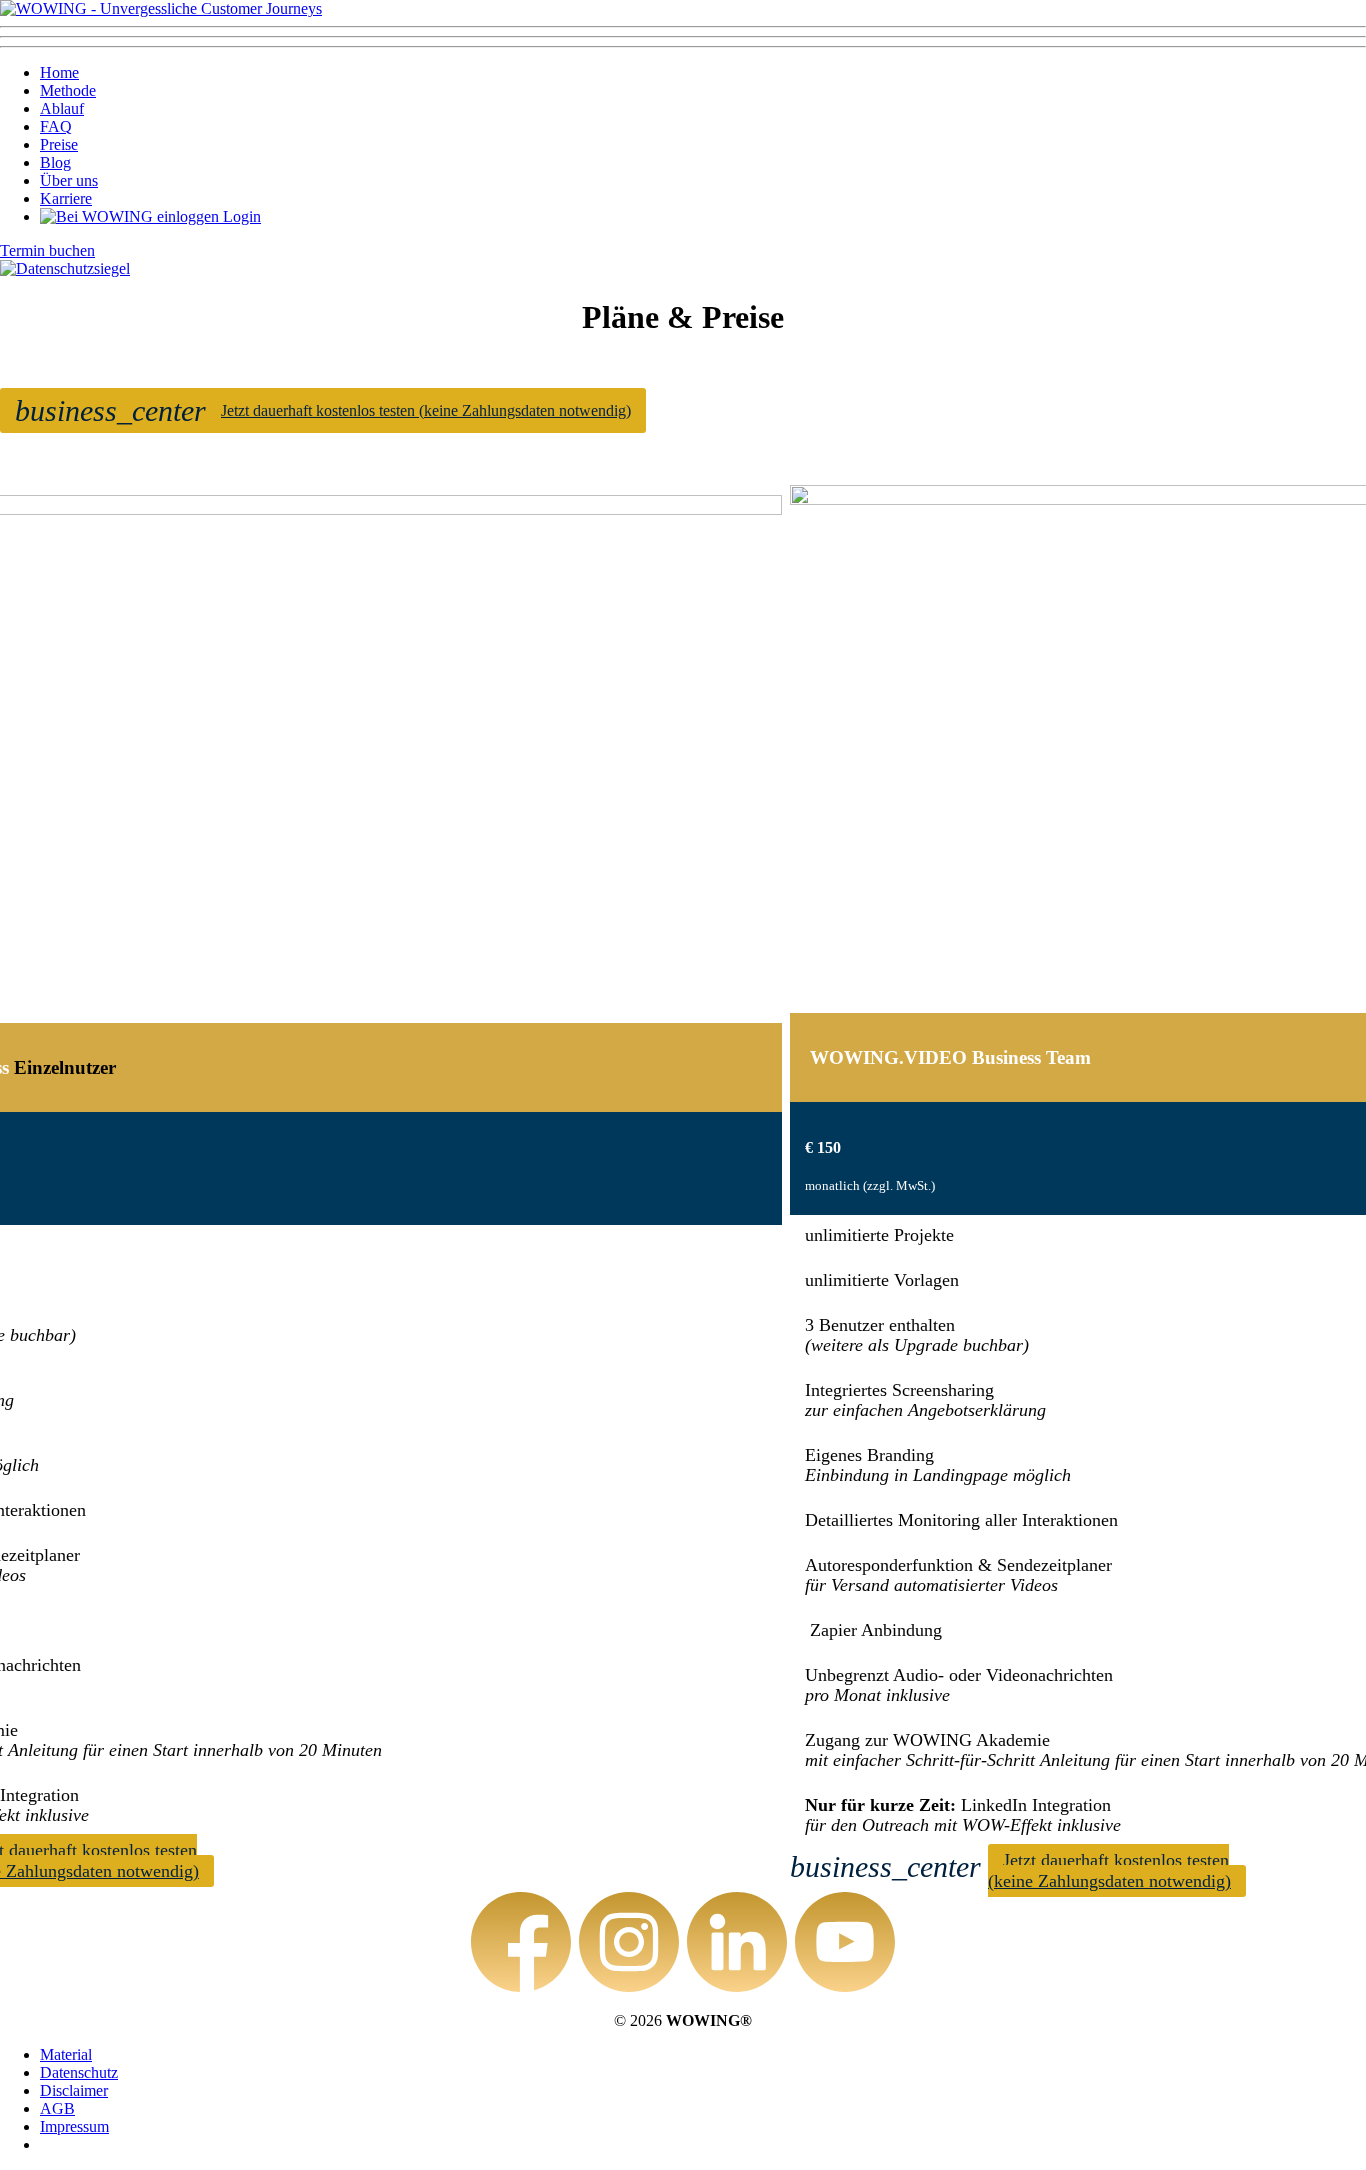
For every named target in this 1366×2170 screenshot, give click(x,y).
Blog (55, 162)
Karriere (66, 198)
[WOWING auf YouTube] (845, 1944)
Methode (68, 90)
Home (59, 72)
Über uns (69, 180)
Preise (59, 144)
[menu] (683, 37)
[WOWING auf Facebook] (521, 1944)
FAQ (56, 126)
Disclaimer (74, 2090)
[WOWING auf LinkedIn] (737, 1944)
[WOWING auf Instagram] (629, 1944)
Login (240, 216)
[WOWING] (161, 8)
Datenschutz (79, 2072)
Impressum (74, 2126)
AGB (57, 2108)
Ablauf (62, 108)
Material (66, 2054)
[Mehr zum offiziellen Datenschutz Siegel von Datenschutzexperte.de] (65, 268)
